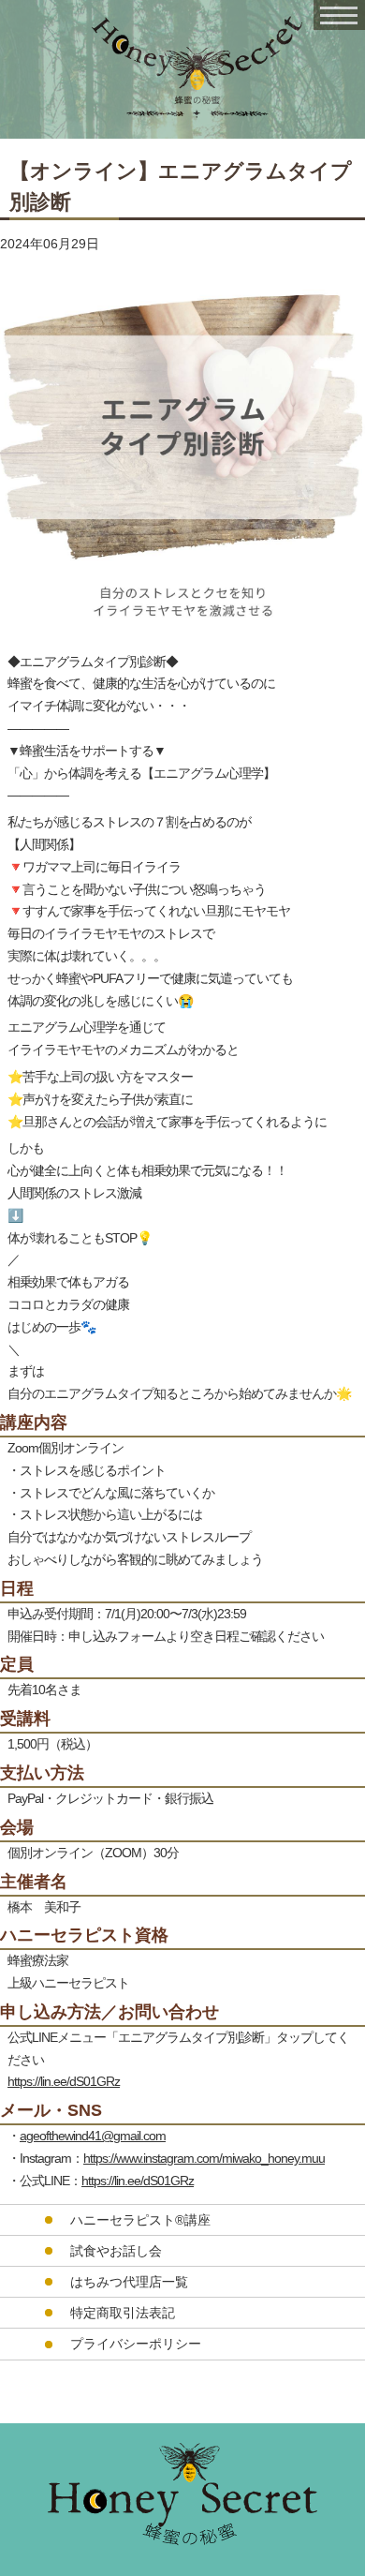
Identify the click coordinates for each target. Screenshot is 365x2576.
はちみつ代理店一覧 (129, 2282)
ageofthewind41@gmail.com (93, 2136)
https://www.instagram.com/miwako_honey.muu (204, 2158)
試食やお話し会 (116, 2251)
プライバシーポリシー (136, 2344)
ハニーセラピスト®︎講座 (140, 2220)
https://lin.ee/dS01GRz (64, 2081)
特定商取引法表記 (123, 2313)
